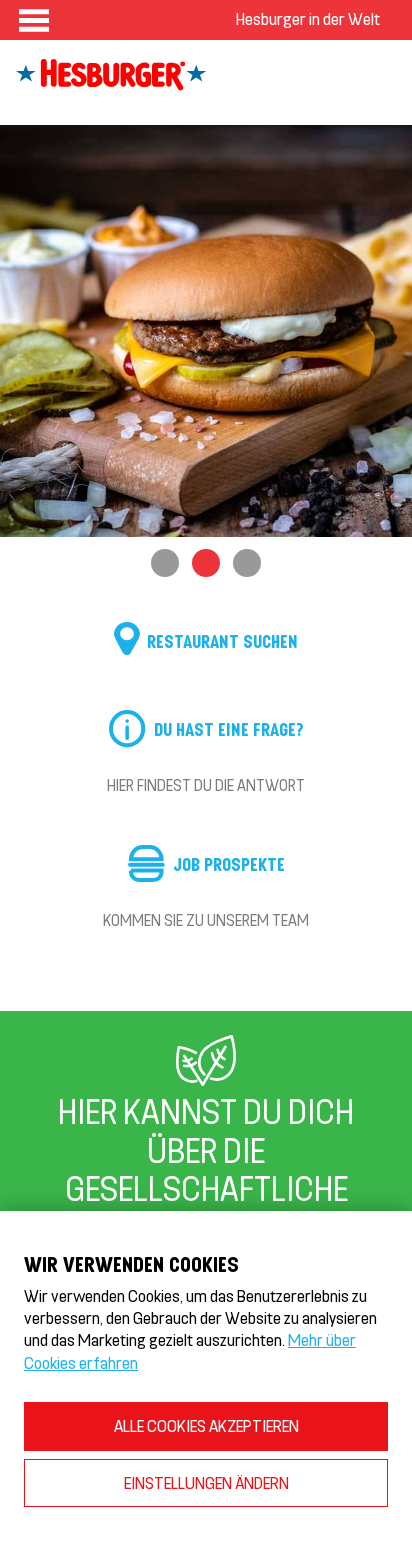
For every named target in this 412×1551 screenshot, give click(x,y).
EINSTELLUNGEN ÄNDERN (206, 1482)
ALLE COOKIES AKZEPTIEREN (206, 1425)
